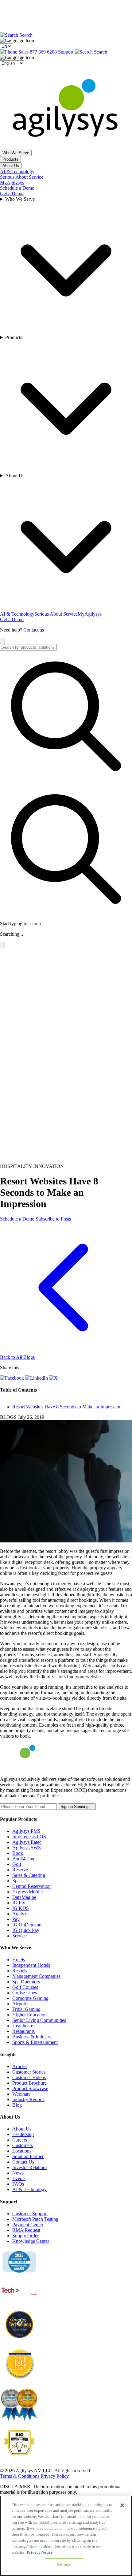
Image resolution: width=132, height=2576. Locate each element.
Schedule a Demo (17, 188)
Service (19, 1936)
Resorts (19, 1971)
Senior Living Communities (39, 2020)
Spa (16, 1881)
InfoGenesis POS (29, 1837)
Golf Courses (25, 1987)
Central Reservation (31, 1886)
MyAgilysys (12, 183)
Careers (20, 2140)
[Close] (122, 2505)
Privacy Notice (40, 2552)
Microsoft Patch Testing (35, 2219)
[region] (66, 2536)
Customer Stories (29, 2072)
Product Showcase (30, 2088)
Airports (20, 2004)
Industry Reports (28, 2099)
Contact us (34, 630)
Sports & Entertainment (35, 2042)
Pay (16, 1919)
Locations (22, 2151)
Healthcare (23, 2026)
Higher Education (29, 2015)
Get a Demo (12, 194)
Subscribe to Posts (53, 1219)
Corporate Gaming (30, 1998)
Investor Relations (30, 2167)
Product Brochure (29, 2083)
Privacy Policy (55, 2476)
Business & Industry (32, 2037)
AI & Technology (17, 171)
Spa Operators (26, 1982)
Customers (23, 2145)
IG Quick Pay (26, 1930)
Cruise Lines (25, 1993)
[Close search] (2, 641)
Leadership (23, 2134)
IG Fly (19, 1903)
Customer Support (30, 2214)
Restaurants (23, 2031)
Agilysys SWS (27, 1848)
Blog (17, 2105)
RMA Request (26, 2230)
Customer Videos (29, 2077)
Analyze (20, 1914)
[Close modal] (2, 945)
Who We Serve (16, 153)
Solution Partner (28, 2156)
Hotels (19, 1960)
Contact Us (23, 2162)
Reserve (20, 1870)
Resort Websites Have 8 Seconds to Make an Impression (67, 1407)
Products (10, 159)
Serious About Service (22, 177)
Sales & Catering (29, 1875)
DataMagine (24, 1897)
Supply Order (25, 2236)
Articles (20, 2066)
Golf (17, 1864)
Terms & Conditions (20, 2476)
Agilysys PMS (26, 1831)
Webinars (21, 2094)
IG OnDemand (27, 1925)
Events (19, 2178)
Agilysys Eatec (27, 1842)
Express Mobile (27, 1892)
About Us (11, 166)
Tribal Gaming (26, 2009)
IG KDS (21, 1908)
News (18, 2173)
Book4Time (24, 1859)
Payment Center (28, 2225)
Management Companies (36, 1976)
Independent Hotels (31, 1965)
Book (18, 1853)
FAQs (18, 2184)
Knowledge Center (31, 2241)
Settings (64, 2565)
